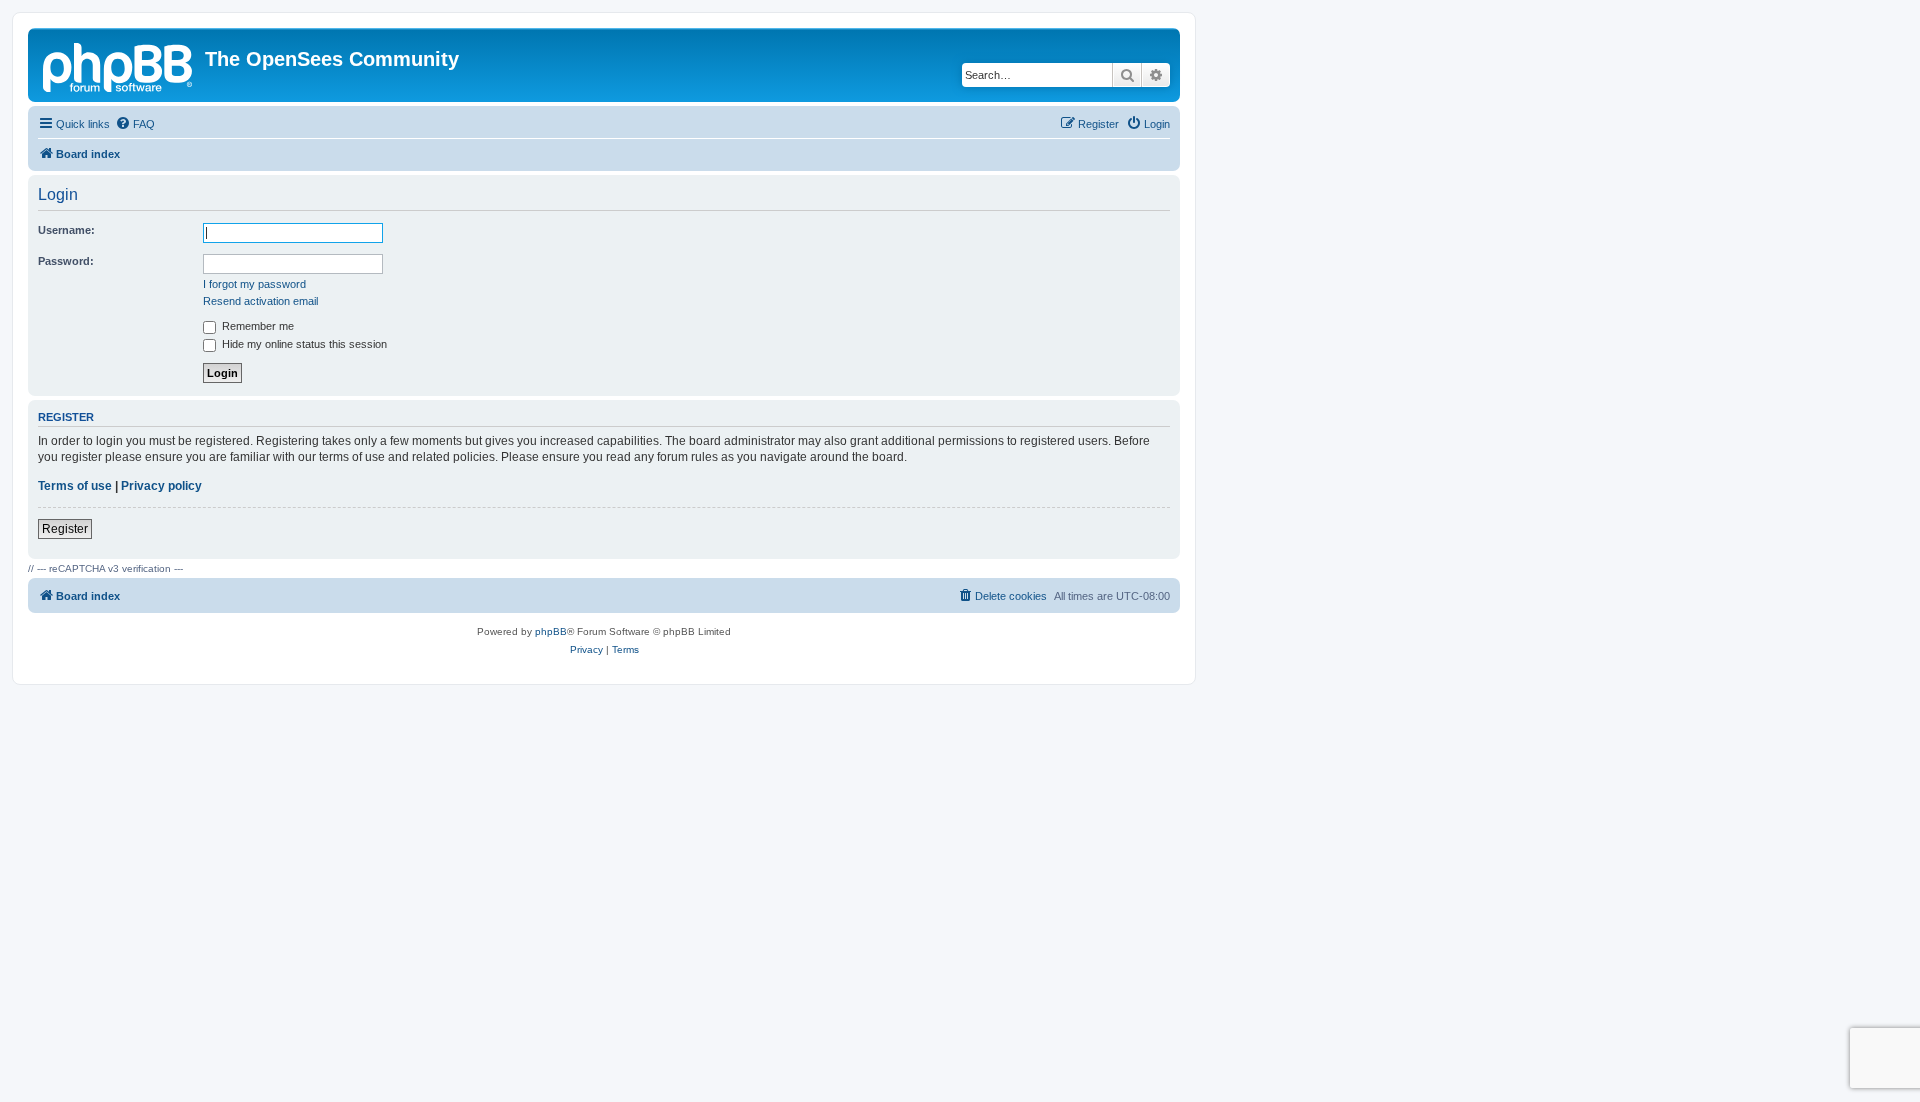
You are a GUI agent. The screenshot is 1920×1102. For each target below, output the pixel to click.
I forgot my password (254, 284)
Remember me (256, 326)
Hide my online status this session (303, 344)
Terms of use (75, 486)
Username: (66, 230)
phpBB (551, 631)
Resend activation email (260, 301)
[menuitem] (135, 124)
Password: (66, 261)
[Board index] (119, 65)
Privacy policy (161, 486)
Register (65, 529)
